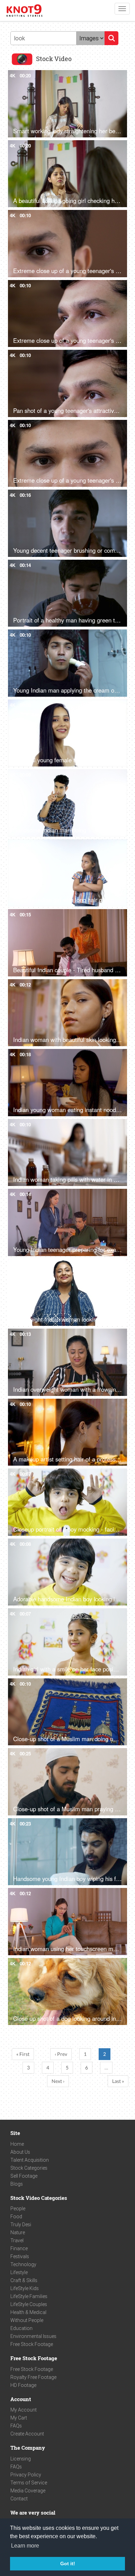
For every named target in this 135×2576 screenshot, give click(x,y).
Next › (58, 2081)
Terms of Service (29, 2483)
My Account (24, 2410)
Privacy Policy (26, 2475)
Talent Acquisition (30, 2160)
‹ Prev (61, 2054)
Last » (118, 2081)
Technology (23, 2264)
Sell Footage (24, 2176)
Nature (18, 2232)
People (18, 2209)
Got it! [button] (68, 2564)
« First (23, 2054)
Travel (17, 2240)
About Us (20, 2152)
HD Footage (23, 2385)
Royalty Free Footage (33, 2377)
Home (17, 2144)
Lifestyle (19, 2272)
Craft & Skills (24, 2280)
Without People (27, 2320)
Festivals (20, 2256)
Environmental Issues (33, 2336)
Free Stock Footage (32, 2344)
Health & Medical (28, 2312)
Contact (19, 2499)
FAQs (16, 2426)
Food (16, 2217)
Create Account (27, 2434)
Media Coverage (28, 2491)
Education (21, 2328)
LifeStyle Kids (25, 2288)
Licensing (21, 2459)
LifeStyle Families (29, 2296)
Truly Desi (21, 2225)
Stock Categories (29, 2168)
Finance (19, 2248)
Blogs (17, 2184)
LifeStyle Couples (29, 2304)
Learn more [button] (25, 2546)
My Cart (19, 2418)
